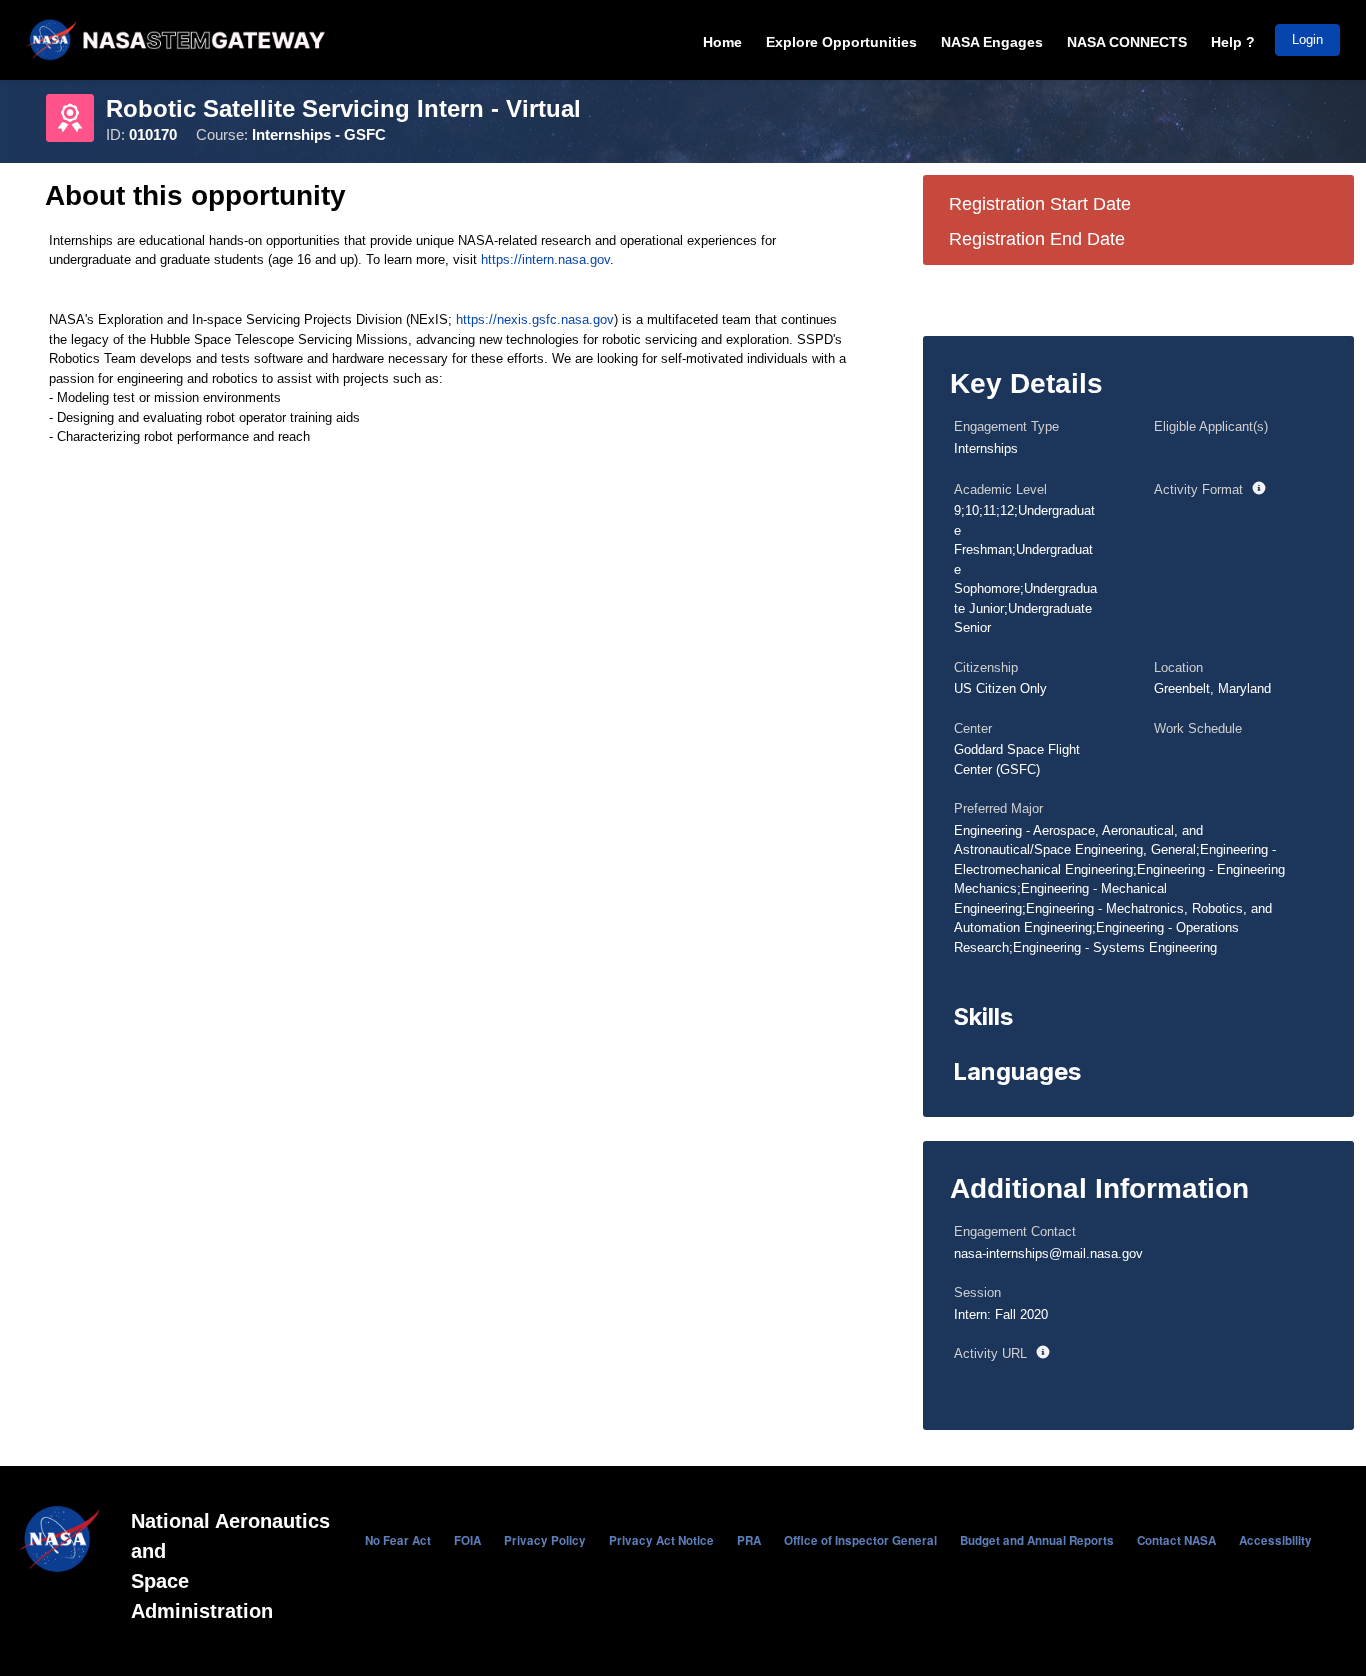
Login (1307, 39)
